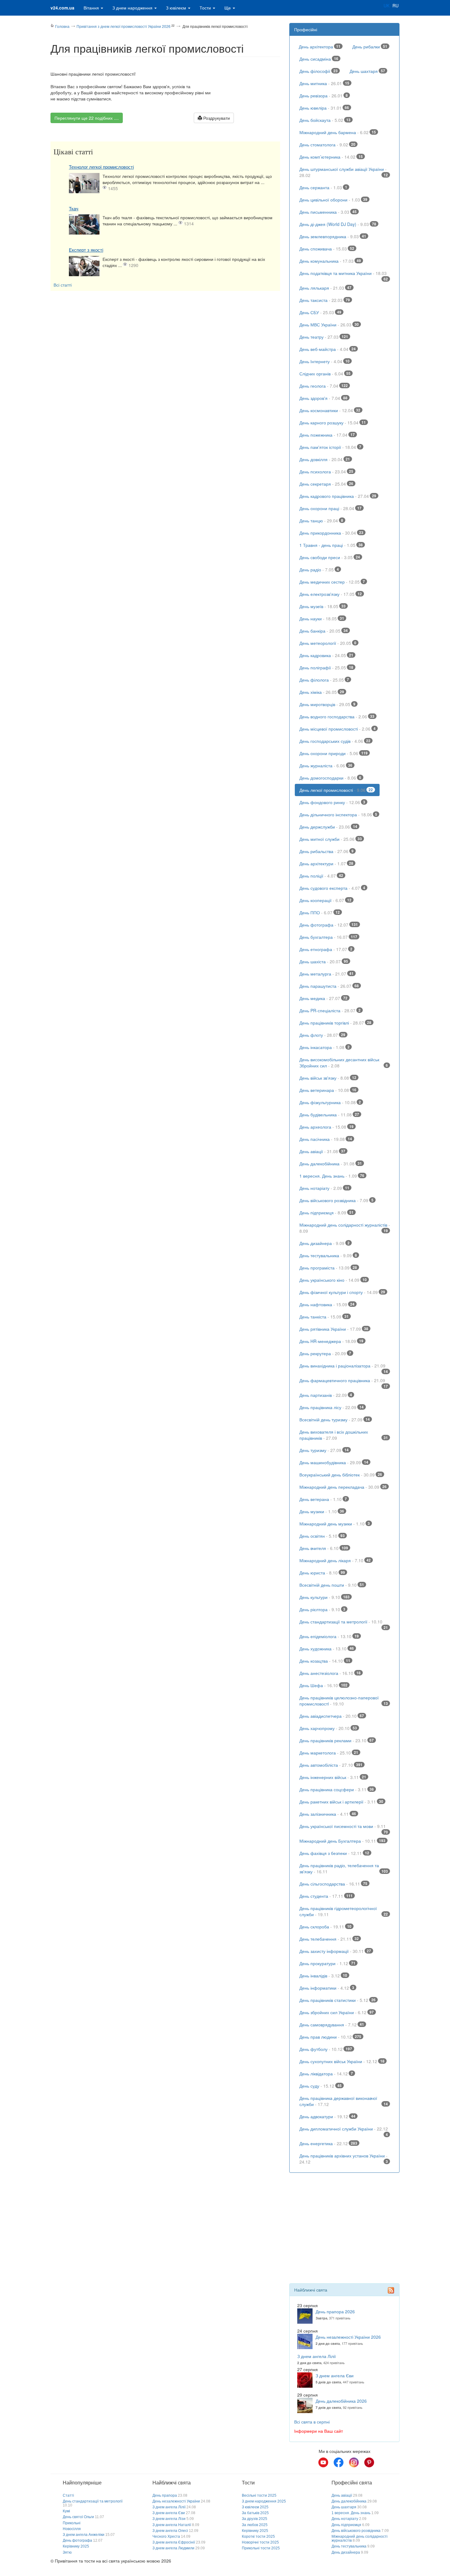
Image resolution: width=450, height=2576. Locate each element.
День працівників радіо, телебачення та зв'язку (344, 1868)
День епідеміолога (329, 1636)
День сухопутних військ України (342, 2061)
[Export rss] (391, 2290)
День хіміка (322, 692)
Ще (228, 8)
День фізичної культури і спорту (342, 1292)
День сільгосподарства (333, 1884)
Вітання (92, 8)
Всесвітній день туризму (335, 1420)
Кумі (66, 2511)
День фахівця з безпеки (334, 1853)
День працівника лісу (332, 1407)
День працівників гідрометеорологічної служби (344, 1911)
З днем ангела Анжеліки (84, 2535)
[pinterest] (369, 2462)
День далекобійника (331, 1164)
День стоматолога (327, 145)
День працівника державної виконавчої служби (344, 2101)
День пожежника (327, 435)
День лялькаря (325, 288)
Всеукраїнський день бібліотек (341, 1475)
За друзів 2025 (255, 2519)
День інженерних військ (333, 1777)
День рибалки (370, 47)
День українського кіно (333, 1280)
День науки (322, 619)
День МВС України (329, 325)
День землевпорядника (333, 236)
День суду (321, 2086)
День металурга (326, 974)
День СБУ (320, 312)
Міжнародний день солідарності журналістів (345, 1228)
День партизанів (326, 1395)
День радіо (319, 570)
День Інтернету (324, 361)
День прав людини (330, 2037)
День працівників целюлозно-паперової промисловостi (344, 1701)
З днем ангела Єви (335, 2375)
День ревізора (324, 96)
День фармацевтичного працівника (344, 1382)
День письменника (328, 212)
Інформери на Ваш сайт (319, 2431)
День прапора (165, 2495)
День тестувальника (328, 1255)
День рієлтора (322, 1609)
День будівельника (329, 1115)
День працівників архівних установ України (344, 2159)
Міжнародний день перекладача (343, 1487)
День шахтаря (367, 71)
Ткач (74, 209)
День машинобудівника (334, 1462)
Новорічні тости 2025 (260, 2542)
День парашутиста (329, 986)
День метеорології (328, 643)
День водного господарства (337, 716)
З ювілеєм (177, 8)
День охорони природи (334, 753)
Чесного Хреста (166, 2537)
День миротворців (327, 704)
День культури (324, 1597)
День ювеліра (324, 108)
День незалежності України (176, 2501)
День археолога (326, 1127)
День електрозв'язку (331, 594)
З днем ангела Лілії (317, 2356)
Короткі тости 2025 (258, 2537)
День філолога (324, 680)
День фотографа (329, 925)
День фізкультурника (330, 1102)
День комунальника (330, 261)
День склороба (325, 1927)
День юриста (322, 1573)
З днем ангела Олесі (170, 2531)
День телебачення (329, 1939)
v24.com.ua (62, 8)
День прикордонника (331, 533)
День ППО (320, 912)
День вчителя (324, 1548)
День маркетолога (329, 1753)
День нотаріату (324, 1188)
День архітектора (320, 47)
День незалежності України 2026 (348, 2337)
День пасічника (326, 1139)
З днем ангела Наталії (172, 2525)
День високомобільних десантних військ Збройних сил (344, 1062)
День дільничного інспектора (338, 814)
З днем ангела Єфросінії (174, 2542)
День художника (327, 1649)
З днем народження (133, 8)
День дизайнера (324, 1243)
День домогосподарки (330, 778)
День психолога (326, 472)
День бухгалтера (328, 937)
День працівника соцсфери (337, 1789)
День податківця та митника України (344, 275)
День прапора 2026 (335, 2311)
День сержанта (323, 187)
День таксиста (325, 300)
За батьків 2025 (255, 2513)
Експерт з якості (86, 250)
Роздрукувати (216, 118)
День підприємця (326, 1213)
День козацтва (325, 1661)
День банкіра (324, 631)
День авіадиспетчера (332, 1716)
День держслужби (328, 827)
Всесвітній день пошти (332, 1585)
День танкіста (324, 1317)
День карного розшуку (333, 423)
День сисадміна (319, 59)
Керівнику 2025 (76, 2546)
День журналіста (326, 765)
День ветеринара (328, 1090)
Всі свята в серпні (312, 2422)
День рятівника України (334, 1329)
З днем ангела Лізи (169, 2519)
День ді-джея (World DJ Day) (338, 224)
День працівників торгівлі (335, 1023)
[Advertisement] (165, 337)
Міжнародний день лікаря (335, 1560)
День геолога (324, 386)
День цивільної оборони (333, 200)
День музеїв (322, 606)
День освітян (322, 1536)
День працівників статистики (337, 2000)
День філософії (319, 71)
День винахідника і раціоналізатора (344, 1367)
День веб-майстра (328, 349)
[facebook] (339, 2462)
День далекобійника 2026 (341, 2401)
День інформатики (327, 1988)
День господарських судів (335, 741)
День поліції (321, 876)
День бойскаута (325, 120)
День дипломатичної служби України (344, 2130)
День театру (324, 337)
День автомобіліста (331, 1765)
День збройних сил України (337, 2012)
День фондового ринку (332, 802)
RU (396, 6)
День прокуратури (327, 1963)
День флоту (322, 1035)
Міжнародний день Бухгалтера (342, 1841)
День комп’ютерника (331, 157)
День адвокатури (327, 2116)
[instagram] (354, 2462)
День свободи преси (330, 557)
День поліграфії (326, 668)
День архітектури (326, 863)
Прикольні (72, 2523)
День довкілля (325, 459)
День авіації (322, 1151)
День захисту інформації (335, 1951)
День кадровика (326, 655)
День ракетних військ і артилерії (341, 1802)
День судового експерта (332, 888)
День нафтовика (327, 1304)
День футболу (326, 2049)
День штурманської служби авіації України (344, 172)
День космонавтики (330, 410)
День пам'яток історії (330, 447)
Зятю (67, 2552)
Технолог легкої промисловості (101, 167)
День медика (323, 998)
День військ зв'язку (328, 1078)
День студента (326, 1896)
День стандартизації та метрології (344, 1623)
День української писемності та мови (344, 1828)
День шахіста (324, 961)
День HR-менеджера (331, 1341)
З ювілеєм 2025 (255, 2507)
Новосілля (72, 2529)
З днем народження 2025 (264, 2501)
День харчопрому (328, 1728)
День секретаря (326, 484)
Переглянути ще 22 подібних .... (87, 118)
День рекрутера (325, 1353)
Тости (206, 8)
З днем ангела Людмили (173, 2548)
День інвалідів (323, 1976)
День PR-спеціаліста (330, 1010)
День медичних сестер (332, 582)
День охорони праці (330, 508)
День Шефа (323, 1685)
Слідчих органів (325, 374)
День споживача (327, 249)
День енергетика (328, 2143)
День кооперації (325, 900)
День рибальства (326, 851)
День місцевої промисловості (337, 729)
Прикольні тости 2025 (261, 2548)
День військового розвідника (336, 1200)
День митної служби (331, 839)
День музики (322, 1511)
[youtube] (323, 2462)
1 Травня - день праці (331, 545)
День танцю (321, 521)
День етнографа (326, 949)
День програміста (328, 1268)
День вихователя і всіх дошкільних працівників (344, 1435)
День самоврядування (332, 2025)
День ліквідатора (326, 2074)
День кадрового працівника (338, 496)
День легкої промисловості (336, 790)
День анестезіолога (330, 1673)
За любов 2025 (255, 2525)
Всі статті (63, 285)
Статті (68, 2495)
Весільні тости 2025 (259, 2495)
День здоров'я (323, 398)
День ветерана (323, 1499)
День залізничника (328, 1814)
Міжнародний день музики (335, 1524)
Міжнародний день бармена (338, 132)
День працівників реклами (337, 1740)
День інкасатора (324, 1047)
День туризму (324, 1450)
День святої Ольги (78, 2517)
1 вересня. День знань (332, 1176)
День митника (324, 83)
